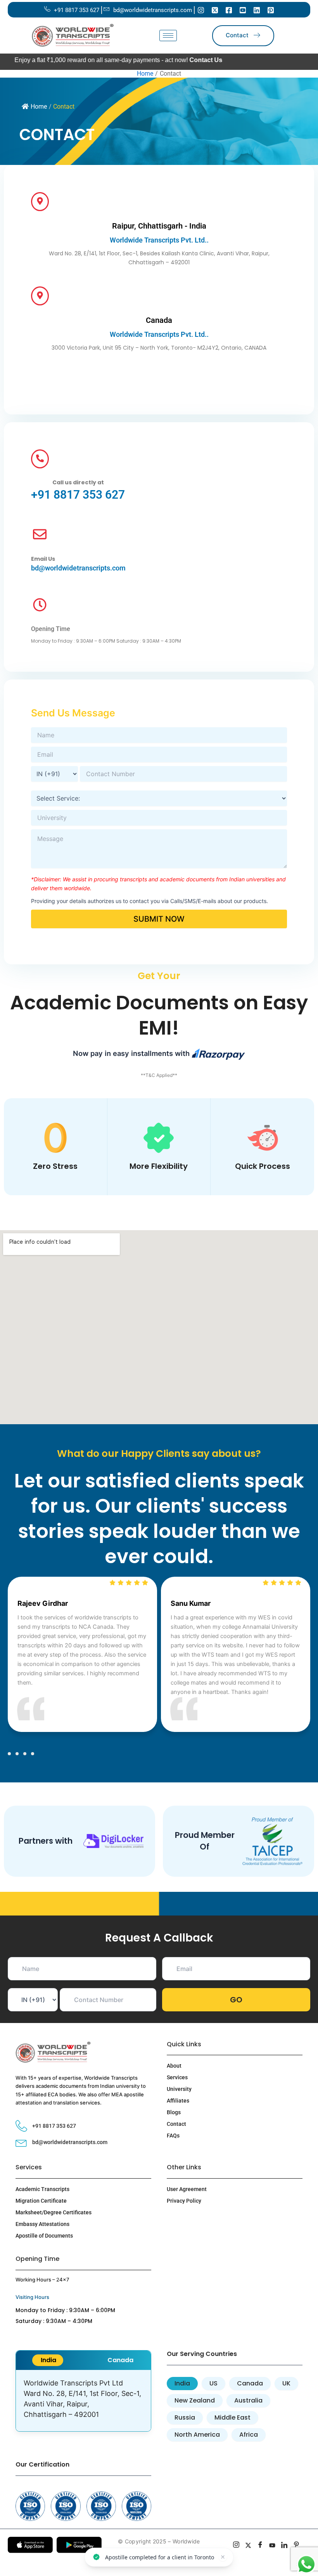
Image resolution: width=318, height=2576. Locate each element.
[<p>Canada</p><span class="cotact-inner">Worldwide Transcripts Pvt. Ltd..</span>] (40, 296)
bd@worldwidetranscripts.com (78, 568)
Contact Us (175, 60)
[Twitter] (215, 10)
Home (39, 107)
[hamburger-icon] (168, 36)
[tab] (48, 2360)
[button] (9, 1754)
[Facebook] (229, 10)
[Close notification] (223, 2557)
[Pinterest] (271, 10)
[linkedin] (284, 2546)
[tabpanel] (83, 2401)
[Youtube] (243, 10)
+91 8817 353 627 (78, 495)
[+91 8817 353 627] (40, 459)
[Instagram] (201, 10)
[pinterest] (296, 2546)
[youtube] (272, 2546)
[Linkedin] (257, 10)
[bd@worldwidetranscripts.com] (40, 535)
